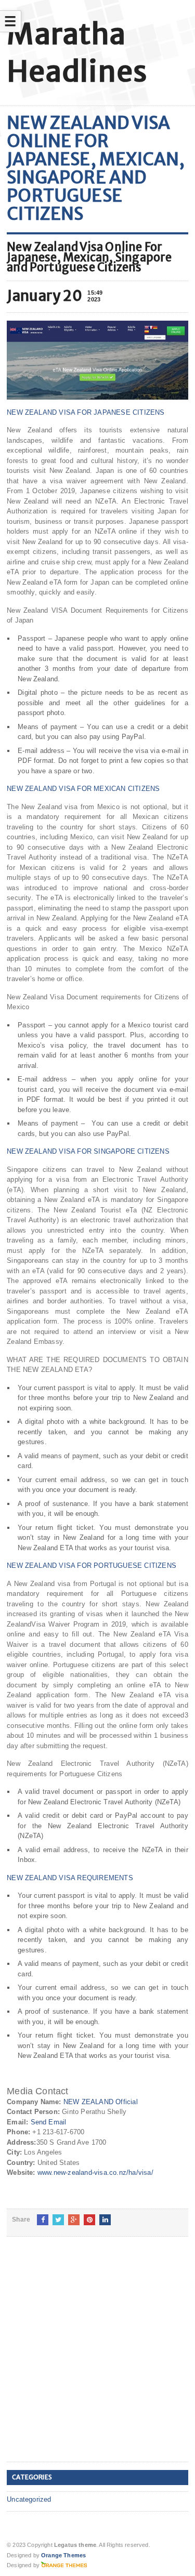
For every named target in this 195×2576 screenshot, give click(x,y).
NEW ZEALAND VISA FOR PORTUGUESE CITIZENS (92, 1566)
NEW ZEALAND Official (101, 2102)
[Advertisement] (97, 2357)
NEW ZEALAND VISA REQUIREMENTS (70, 1878)
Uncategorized (29, 2499)
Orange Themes (63, 2555)
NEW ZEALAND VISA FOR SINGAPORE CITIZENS (88, 1151)
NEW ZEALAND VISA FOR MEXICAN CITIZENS (83, 789)
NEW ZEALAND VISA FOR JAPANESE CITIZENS (86, 412)
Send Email (49, 2122)
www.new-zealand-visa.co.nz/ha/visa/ (95, 2172)
